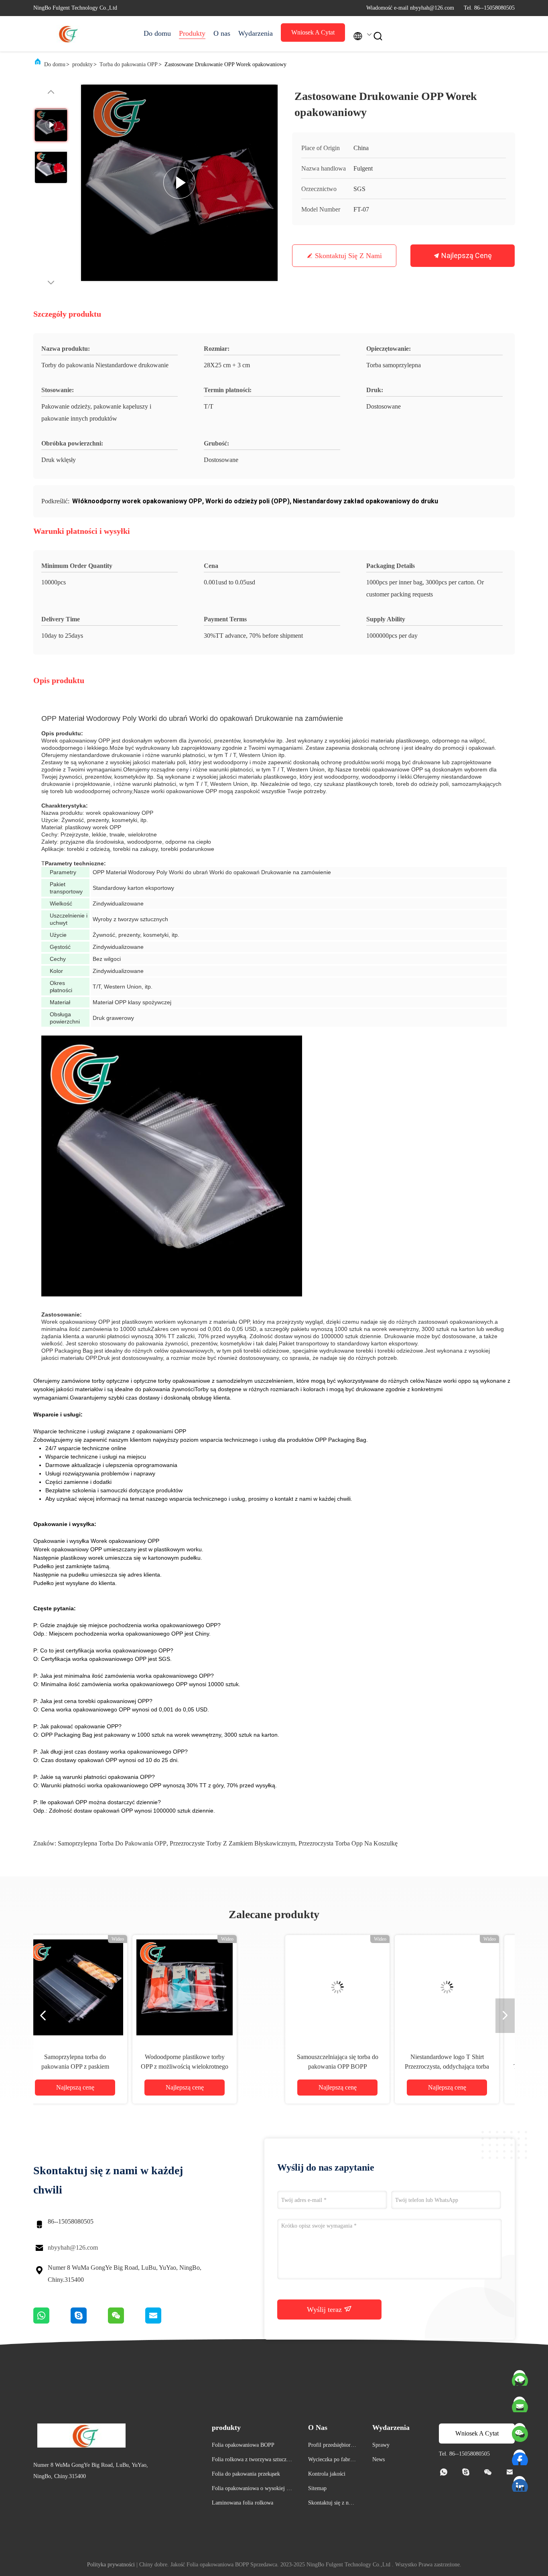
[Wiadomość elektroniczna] (163, 2322)
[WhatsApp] (52, 2322)
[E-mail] (520, 2403)
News (379, 2459)
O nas (222, 33)
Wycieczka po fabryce (332, 2461)
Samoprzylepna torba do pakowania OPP (112, 1843)
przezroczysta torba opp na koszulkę (348, 1843)
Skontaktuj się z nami (348, 256)
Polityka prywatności (111, 2565)
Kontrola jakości (327, 2474)
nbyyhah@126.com (73, 2247)
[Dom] (65, 34)
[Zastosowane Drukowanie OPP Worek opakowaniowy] (179, 183)
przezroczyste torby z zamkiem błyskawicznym (232, 1843)
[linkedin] (520, 2482)
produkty (82, 64)
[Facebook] (520, 2456)
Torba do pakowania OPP (129, 64)
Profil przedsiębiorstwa (331, 2446)
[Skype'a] (89, 2322)
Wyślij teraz (325, 2309)
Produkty (192, 33)
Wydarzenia (256, 33)
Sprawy (381, 2445)
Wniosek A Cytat (313, 32)
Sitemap (317, 2488)
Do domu (157, 33)
